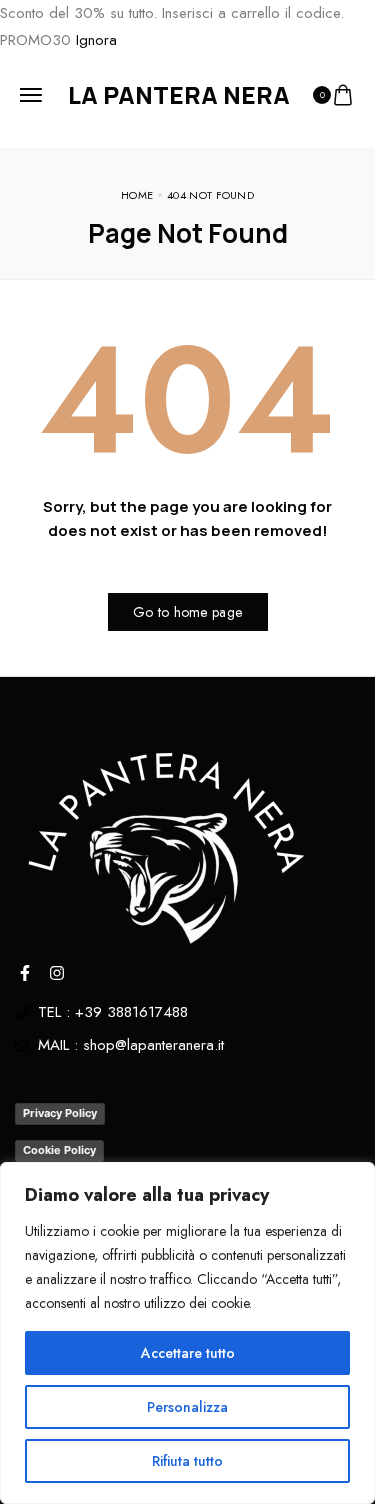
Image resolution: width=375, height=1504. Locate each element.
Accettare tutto (188, 1353)
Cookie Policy (59, 1150)
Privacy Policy (60, 1113)
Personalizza (187, 1407)
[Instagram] (57, 973)
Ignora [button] (96, 40)
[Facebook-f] (25, 973)
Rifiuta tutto (187, 1461)
